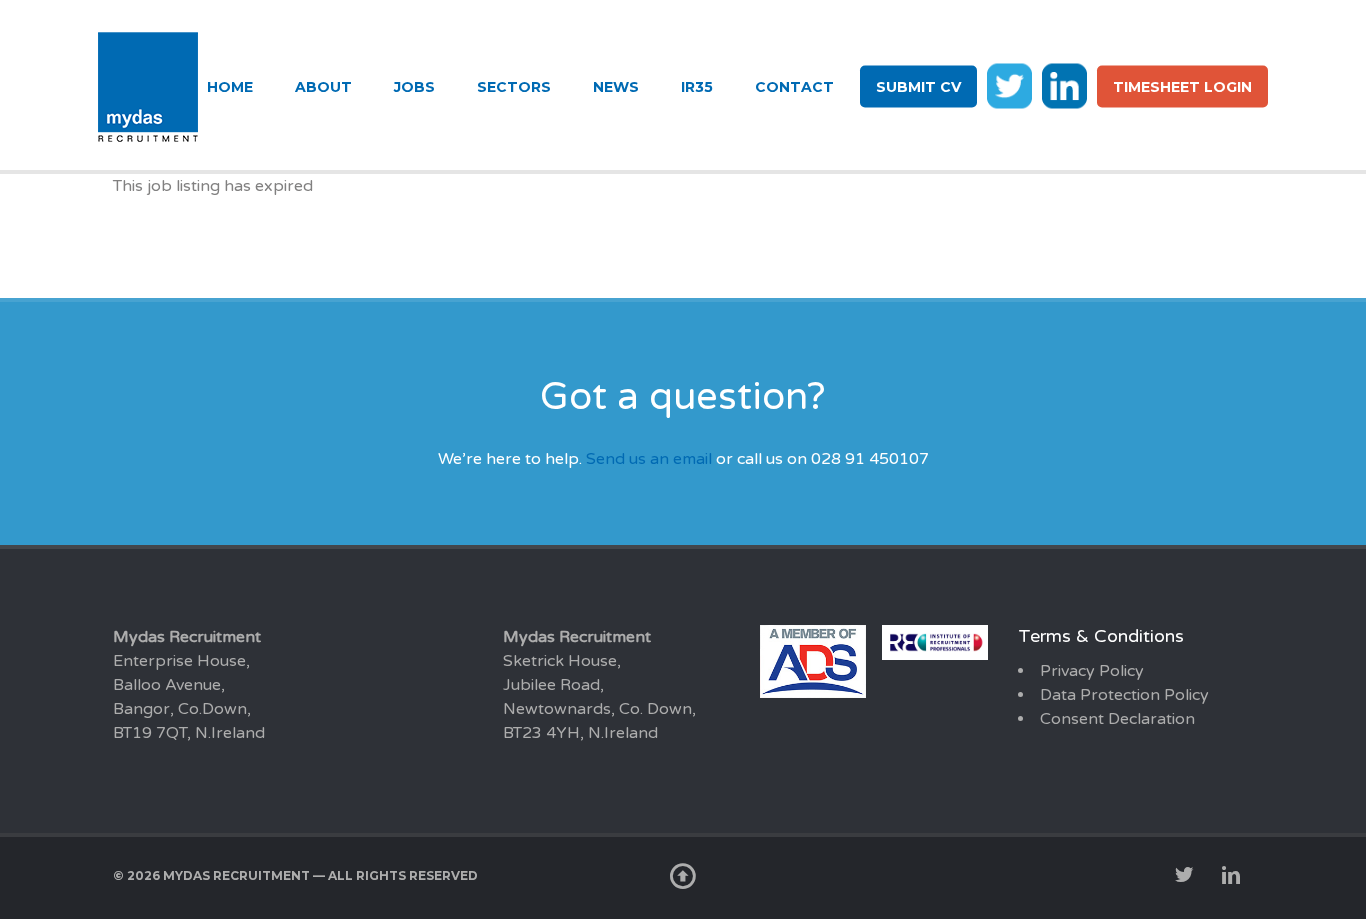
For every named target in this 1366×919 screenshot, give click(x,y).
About (323, 87)
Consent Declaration (1117, 719)
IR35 (697, 87)
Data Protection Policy (1124, 695)
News (616, 87)
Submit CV (918, 87)
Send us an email (649, 459)
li (1064, 85)
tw (1009, 85)
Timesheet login (1182, 87)
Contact (794, 87)
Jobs (414, 87)
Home (230, 87)
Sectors (514, 87)
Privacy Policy (1092, 671)
